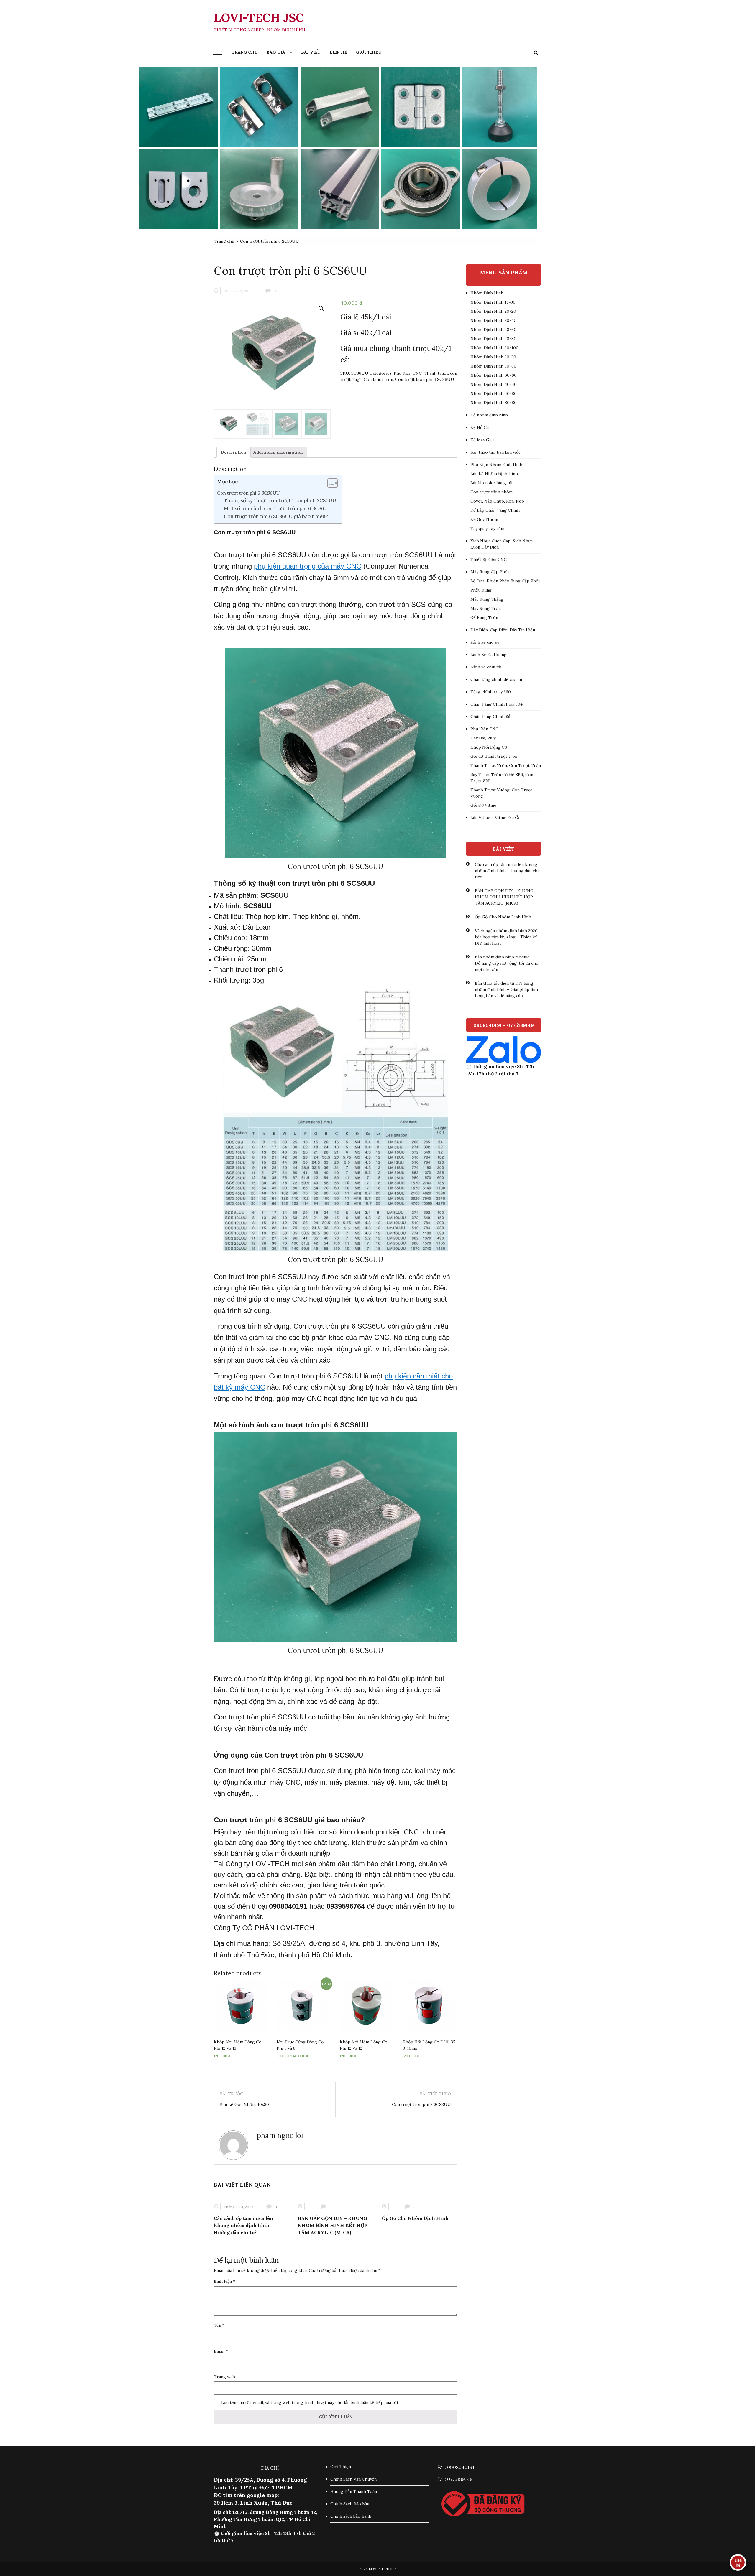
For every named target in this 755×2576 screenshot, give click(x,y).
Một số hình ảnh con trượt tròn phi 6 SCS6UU (278, 508)
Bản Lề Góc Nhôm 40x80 (244, 2104)
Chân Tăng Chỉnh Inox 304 (497, 704)
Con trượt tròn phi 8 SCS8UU (421, 2104)
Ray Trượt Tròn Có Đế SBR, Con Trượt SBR (502, 778)
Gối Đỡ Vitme (483, 805)
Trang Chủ (245, 52)
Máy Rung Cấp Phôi (490, 572)
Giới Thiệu (369, 52)
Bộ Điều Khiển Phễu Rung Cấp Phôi (505, 581)
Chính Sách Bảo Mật (350, 2504)
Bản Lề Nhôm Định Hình (494, 474)
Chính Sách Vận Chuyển (353, 2479)
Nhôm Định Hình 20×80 (493, 339)
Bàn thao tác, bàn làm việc (495, 452)
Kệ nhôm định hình (489, 415)
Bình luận (224, 2281)
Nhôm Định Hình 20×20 (493, 311)
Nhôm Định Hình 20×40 (493, 320)
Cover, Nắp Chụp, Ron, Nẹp (497, 501)
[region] (377, 148)
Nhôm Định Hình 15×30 (493, 302)
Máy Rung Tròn (486, 608)
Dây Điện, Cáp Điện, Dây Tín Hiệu (503, 630)
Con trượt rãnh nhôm (491, 492)
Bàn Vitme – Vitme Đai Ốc (495, 818)
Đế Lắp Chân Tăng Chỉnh (495, 510)
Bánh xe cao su (485, 642)
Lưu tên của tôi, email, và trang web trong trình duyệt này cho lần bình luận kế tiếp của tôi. (310, 2402)
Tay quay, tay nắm (487, 528)
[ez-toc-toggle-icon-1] (330, 484)
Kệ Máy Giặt (482, 440)
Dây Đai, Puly (483, 738)
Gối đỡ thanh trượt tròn (494, 756)
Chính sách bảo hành (351, 2516)
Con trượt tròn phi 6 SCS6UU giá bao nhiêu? (276, 516)
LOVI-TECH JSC (259, 18)
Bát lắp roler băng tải (491, 483)
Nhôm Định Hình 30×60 (493, 366)
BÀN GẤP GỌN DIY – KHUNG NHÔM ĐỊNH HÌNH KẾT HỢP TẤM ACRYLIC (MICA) (333, 2225)
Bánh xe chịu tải (486, 667)
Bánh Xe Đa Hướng (489, 655)
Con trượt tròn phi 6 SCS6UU (425, 379)
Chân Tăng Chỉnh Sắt (491, 717)
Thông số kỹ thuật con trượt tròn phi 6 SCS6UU (280, 500)
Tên (219, 2325)
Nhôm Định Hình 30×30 (493, 357)
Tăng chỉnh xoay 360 (491, 692)
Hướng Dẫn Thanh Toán (354, 2491)
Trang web (224, 2377)
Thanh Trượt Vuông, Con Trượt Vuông (501, 793)
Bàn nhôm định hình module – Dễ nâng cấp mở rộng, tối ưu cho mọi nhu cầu (507, 963)
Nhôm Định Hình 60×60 (494, 375)
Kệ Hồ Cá (480, 427)
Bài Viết (311, 52)
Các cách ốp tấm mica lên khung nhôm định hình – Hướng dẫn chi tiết (243, 2225)
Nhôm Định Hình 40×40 (494, 384)
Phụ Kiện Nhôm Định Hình (496, 465)
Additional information (278, 452)
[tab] (234, 452)
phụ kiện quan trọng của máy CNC (308, 566)
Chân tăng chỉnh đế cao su (496, 679)
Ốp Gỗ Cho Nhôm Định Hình (415, 2218)
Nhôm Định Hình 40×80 (494, 393)
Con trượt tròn (378, 379)
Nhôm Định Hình (487, 293)
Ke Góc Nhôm (484, 519)
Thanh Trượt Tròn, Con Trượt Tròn (506, 765)
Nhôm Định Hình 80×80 (494, 403)
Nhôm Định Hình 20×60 (493, 330)
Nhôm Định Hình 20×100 (494, 348)
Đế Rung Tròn (484, 617)
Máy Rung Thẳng (487, 599)
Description (234, 452)
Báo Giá (276, 52)
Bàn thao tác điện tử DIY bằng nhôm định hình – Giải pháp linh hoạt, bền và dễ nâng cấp (506, 989)
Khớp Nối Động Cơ (489, 747)
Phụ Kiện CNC (408, 373)
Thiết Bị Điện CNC (489, 559)
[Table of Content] (333, 483)
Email (221, 2351)
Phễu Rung (481, 590)
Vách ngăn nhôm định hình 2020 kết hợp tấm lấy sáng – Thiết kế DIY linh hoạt (506, 937)
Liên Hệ (338, 52)
